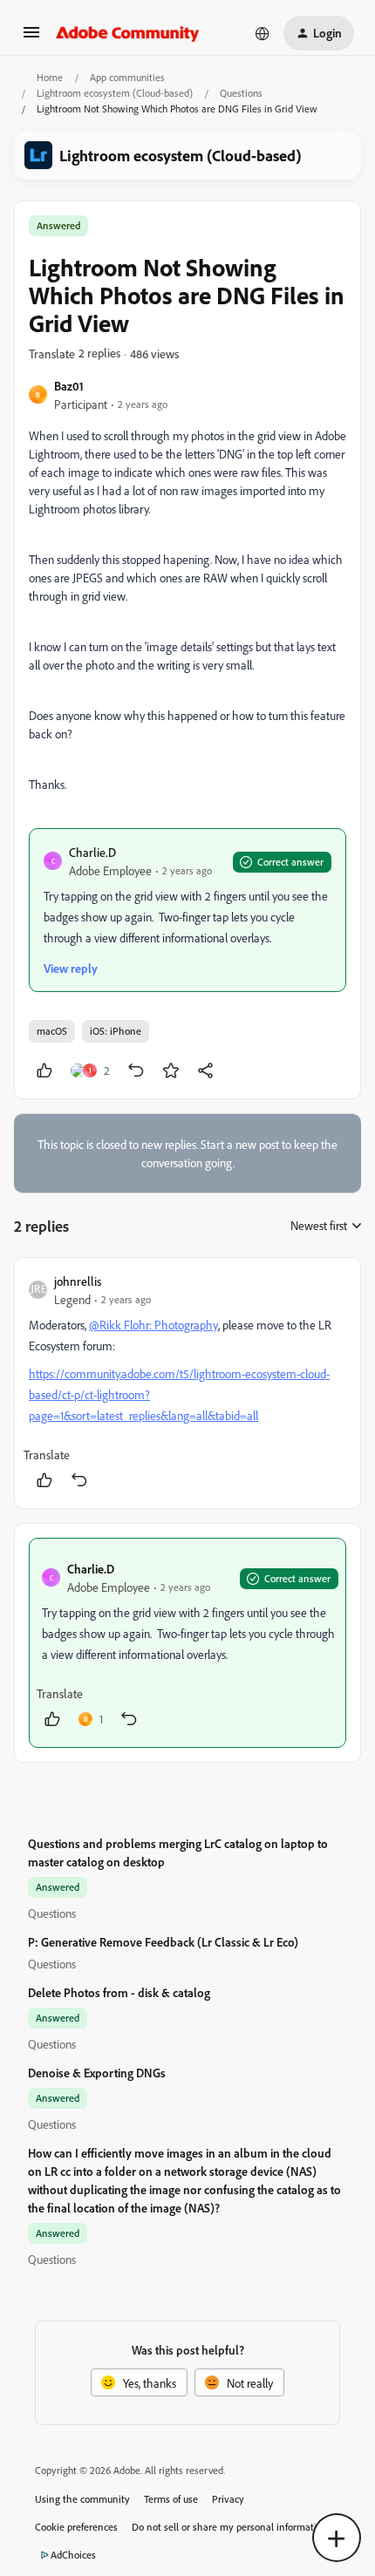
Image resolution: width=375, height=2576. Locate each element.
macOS (52, 1031)
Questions (241, 93)
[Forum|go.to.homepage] (128, 33)
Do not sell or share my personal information (230, 2527)
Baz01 (69, 386)
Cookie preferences (76, 2527)
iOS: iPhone (116, 1031)
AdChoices (73, 2555)
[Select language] (262, 33)
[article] (187, 1383)
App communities (127, 77)
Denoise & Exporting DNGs (97, 2073)
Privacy (228, 2499)
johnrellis (78, 1281)
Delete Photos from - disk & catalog (119, 1992)
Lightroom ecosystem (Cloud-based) (115, 93)
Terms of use (171, 2499)
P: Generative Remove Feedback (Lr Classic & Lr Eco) (163, 1942)
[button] (31, 38)
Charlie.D (92, 852)
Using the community (82, 2499)
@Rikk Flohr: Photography (153, 1325)
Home (50, 77)
